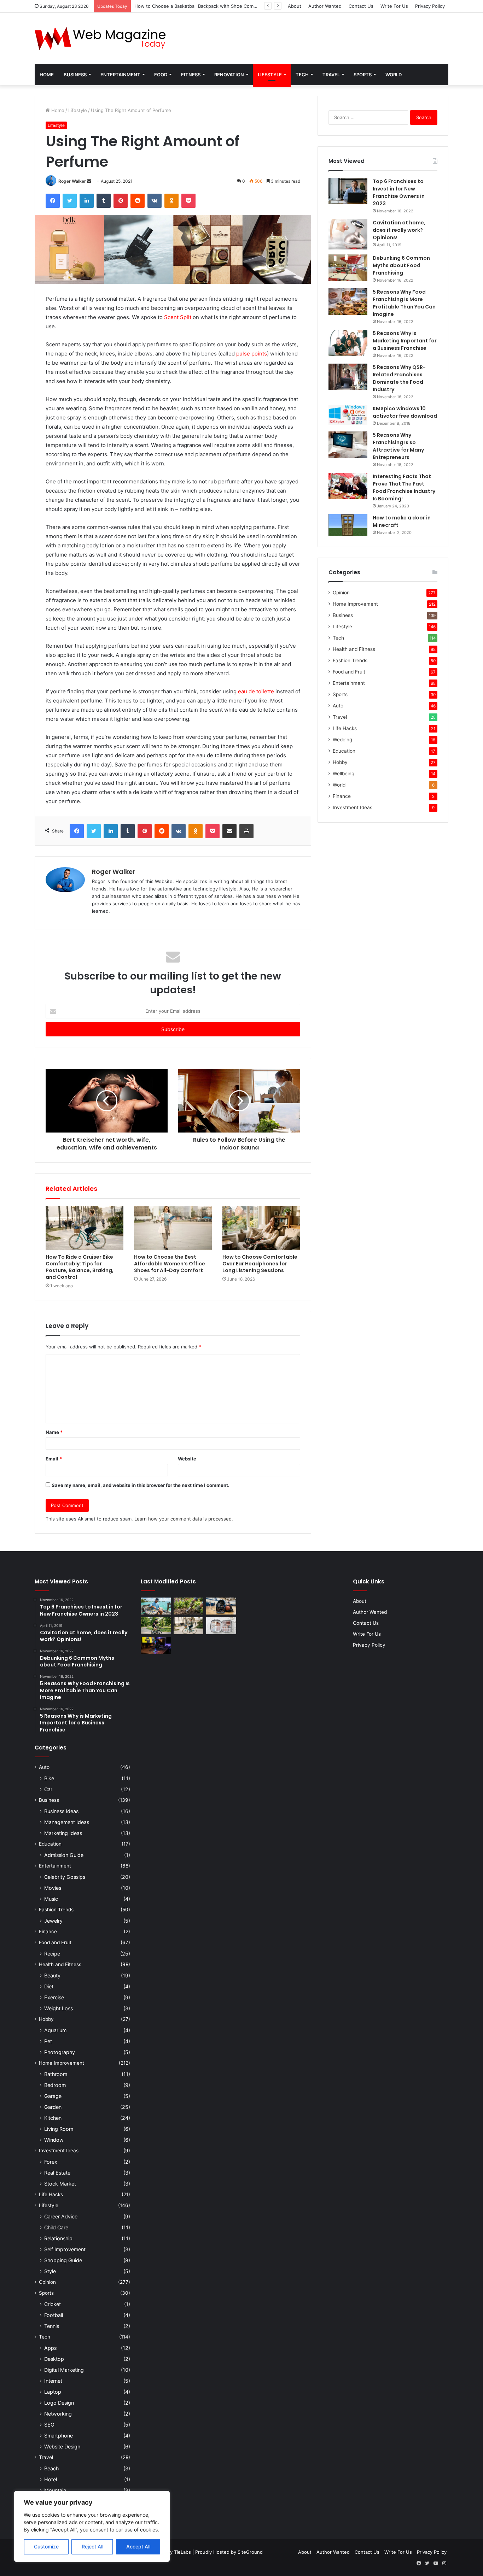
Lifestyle (270, 75)
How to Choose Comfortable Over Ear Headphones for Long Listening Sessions (260, 1264)
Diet (49, 1986)
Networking (58, 2414)
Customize (46, 2546)
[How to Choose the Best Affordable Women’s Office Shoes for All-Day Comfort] (173, 1228)
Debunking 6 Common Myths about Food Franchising (401, 265)
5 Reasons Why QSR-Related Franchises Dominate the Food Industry (399, 378)
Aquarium (55, 2030)
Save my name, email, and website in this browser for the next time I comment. (141, 1485)
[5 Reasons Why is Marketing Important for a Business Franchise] (348, 343)
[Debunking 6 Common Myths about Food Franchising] (348, 268)
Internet (53, 2381)
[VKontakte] (155, 201)
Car (48, 1789)
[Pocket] (188, 201)
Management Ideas (67, 1822)
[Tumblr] (104, 201)
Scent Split (178, 317)
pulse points (252, 354)
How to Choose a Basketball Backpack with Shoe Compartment (204, 6)
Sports (363, 75)
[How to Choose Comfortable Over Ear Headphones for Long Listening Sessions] (261, 1228)
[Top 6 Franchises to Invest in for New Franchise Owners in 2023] (348, 191)
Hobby (340, 762)
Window (54, 2140)
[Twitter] (70, 201)
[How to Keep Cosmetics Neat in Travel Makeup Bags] (221, 1626)
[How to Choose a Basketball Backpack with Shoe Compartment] (221, 1606)
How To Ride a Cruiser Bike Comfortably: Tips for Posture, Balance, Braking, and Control (80, 1267)
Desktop (54, 2359)
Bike (49, 1778)
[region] (92, 2526)
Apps (50, 2348)
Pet (48, 2041)
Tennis (52, 2326)
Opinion (341, 593)
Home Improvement (355, 604)
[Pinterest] (121, 201)
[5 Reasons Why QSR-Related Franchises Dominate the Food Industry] (348, 377)
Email (54, 1459)
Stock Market (60, 2184)
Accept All (138, 2546)
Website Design (62, 2446)
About (295, 6)
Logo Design (59, 2403)
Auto (338, 706)
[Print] (246, 831)
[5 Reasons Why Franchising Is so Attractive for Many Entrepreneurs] (348, 445)
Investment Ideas (353, 807)
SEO (49, 2425)
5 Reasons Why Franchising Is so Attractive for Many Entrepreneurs (398, 446)
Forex (51, 2162)
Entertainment (120, 75)
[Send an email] (89, 181)
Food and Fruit (349, 672)
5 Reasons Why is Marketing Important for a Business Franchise (405, 341)
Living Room (59, 2129)
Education (344, 751)
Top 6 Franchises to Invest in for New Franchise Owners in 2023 (399, 192)
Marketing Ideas (63, 1833)
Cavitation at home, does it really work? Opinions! (399, 230)
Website (187, 1459)
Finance (342, 796)
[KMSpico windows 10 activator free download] (348, 415)
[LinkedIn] (87, 201)
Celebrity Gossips (65, 1877)
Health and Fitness (354, 649)
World (394, 75)
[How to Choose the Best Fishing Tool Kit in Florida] (156, 1606)
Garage (53, 2096)
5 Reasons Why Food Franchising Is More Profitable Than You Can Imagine (404, 303)
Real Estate (57, 2173)
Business (75, 75)
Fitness (191, 75)
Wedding (342, 740)
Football (54, 2315)
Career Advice (61, 2216)
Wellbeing (344, 774)
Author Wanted (325, 6)
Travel (331, 75)
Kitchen (53, 2118)
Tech (302, 75)
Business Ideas (61, 1811)
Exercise (54, 1997)
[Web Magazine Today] (100, 38)
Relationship (58, 2238)
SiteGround (250, 2552)
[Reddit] (138, 201)
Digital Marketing (64, 2370)
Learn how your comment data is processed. (184, 1519)
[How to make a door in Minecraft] (348, 525)
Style (50, 2271)
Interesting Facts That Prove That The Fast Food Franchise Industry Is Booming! (404, 487)
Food (161, 75)
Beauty (52, 1975)
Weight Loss (59, 2008)
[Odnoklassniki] (171, 201)
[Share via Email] (229, 831)
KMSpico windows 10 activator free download (405, 412)
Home (47, 75)
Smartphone (59, 2436)
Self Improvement (65, 2249)
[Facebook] (53, 201)
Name (54, 1432)
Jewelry (53, 1921)
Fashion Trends (350, 660)
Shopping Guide (63, 2260)
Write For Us (394, 6)
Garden (53, 2107)
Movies (53, 1888)
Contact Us (361, 6)
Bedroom (55, 2085)
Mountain (55, 2490)
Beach (51, 2468)
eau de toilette (256, 691)
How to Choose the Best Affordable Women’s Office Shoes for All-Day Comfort (170, 1264)
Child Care (56, 2227)
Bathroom (56, 2074)
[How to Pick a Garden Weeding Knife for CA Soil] (189, 1606)
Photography (60, 2052)
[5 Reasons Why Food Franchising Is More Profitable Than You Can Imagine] (348, 302)
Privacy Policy (430, 6)
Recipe (52, 1954)
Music (51, 1899)
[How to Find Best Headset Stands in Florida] (156, 1646)
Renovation (229, 75)
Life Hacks (345, 728)
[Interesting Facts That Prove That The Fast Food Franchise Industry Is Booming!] (348, 486)
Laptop (53, 2392)
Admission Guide (64, 1855)
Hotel (51, 2479)
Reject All (92, 2546)
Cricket (53, 2304)
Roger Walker (72, 181)
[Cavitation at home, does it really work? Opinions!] (348, 234)
